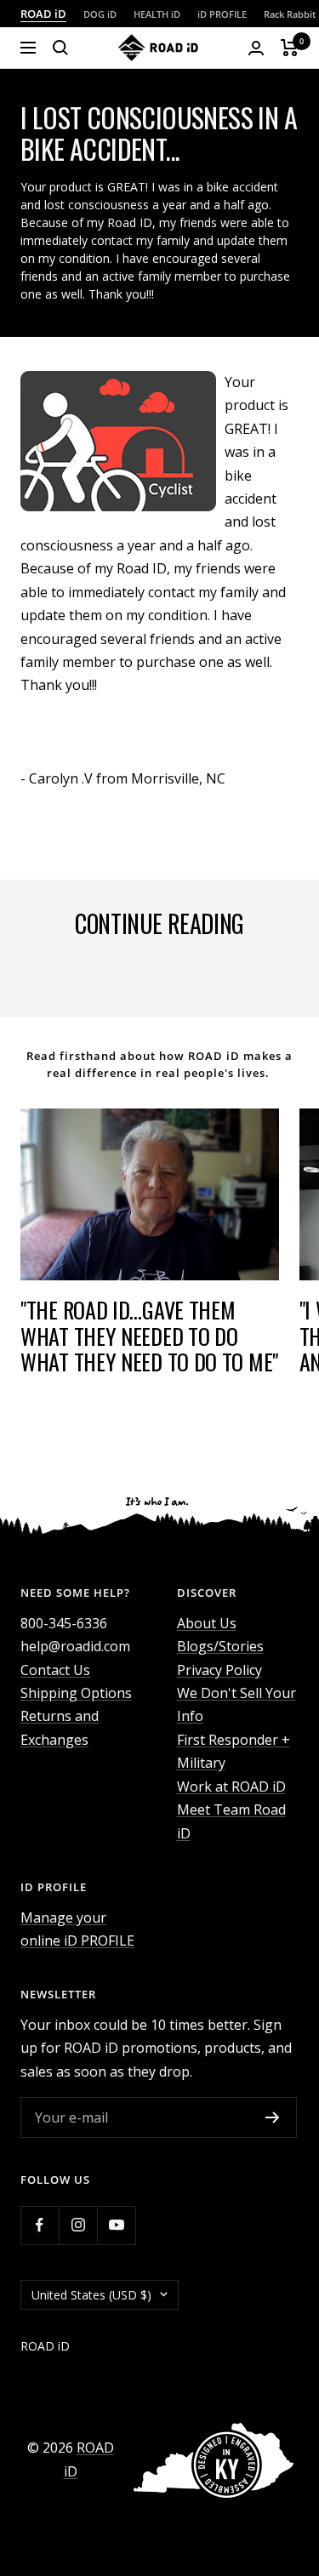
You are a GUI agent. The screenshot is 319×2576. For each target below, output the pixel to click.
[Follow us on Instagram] (78, 2225)
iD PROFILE (222, 14)
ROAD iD (43, 14)
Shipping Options (76, 1693)
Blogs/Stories (220, 1646)
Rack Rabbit (290, 14)
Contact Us (55, 1670)
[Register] (273, 2117)
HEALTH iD (157, 14)
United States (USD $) (91, 2295)
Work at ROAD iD (231, 1787)
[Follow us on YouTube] (116, 2225)
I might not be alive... (99, 976)
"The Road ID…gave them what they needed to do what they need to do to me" (149, 1336)
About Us (207, 1623)
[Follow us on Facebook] (40, 2225)
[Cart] (290, 48)
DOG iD (100, 14)
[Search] (60, 48)
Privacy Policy (219, 1670)
